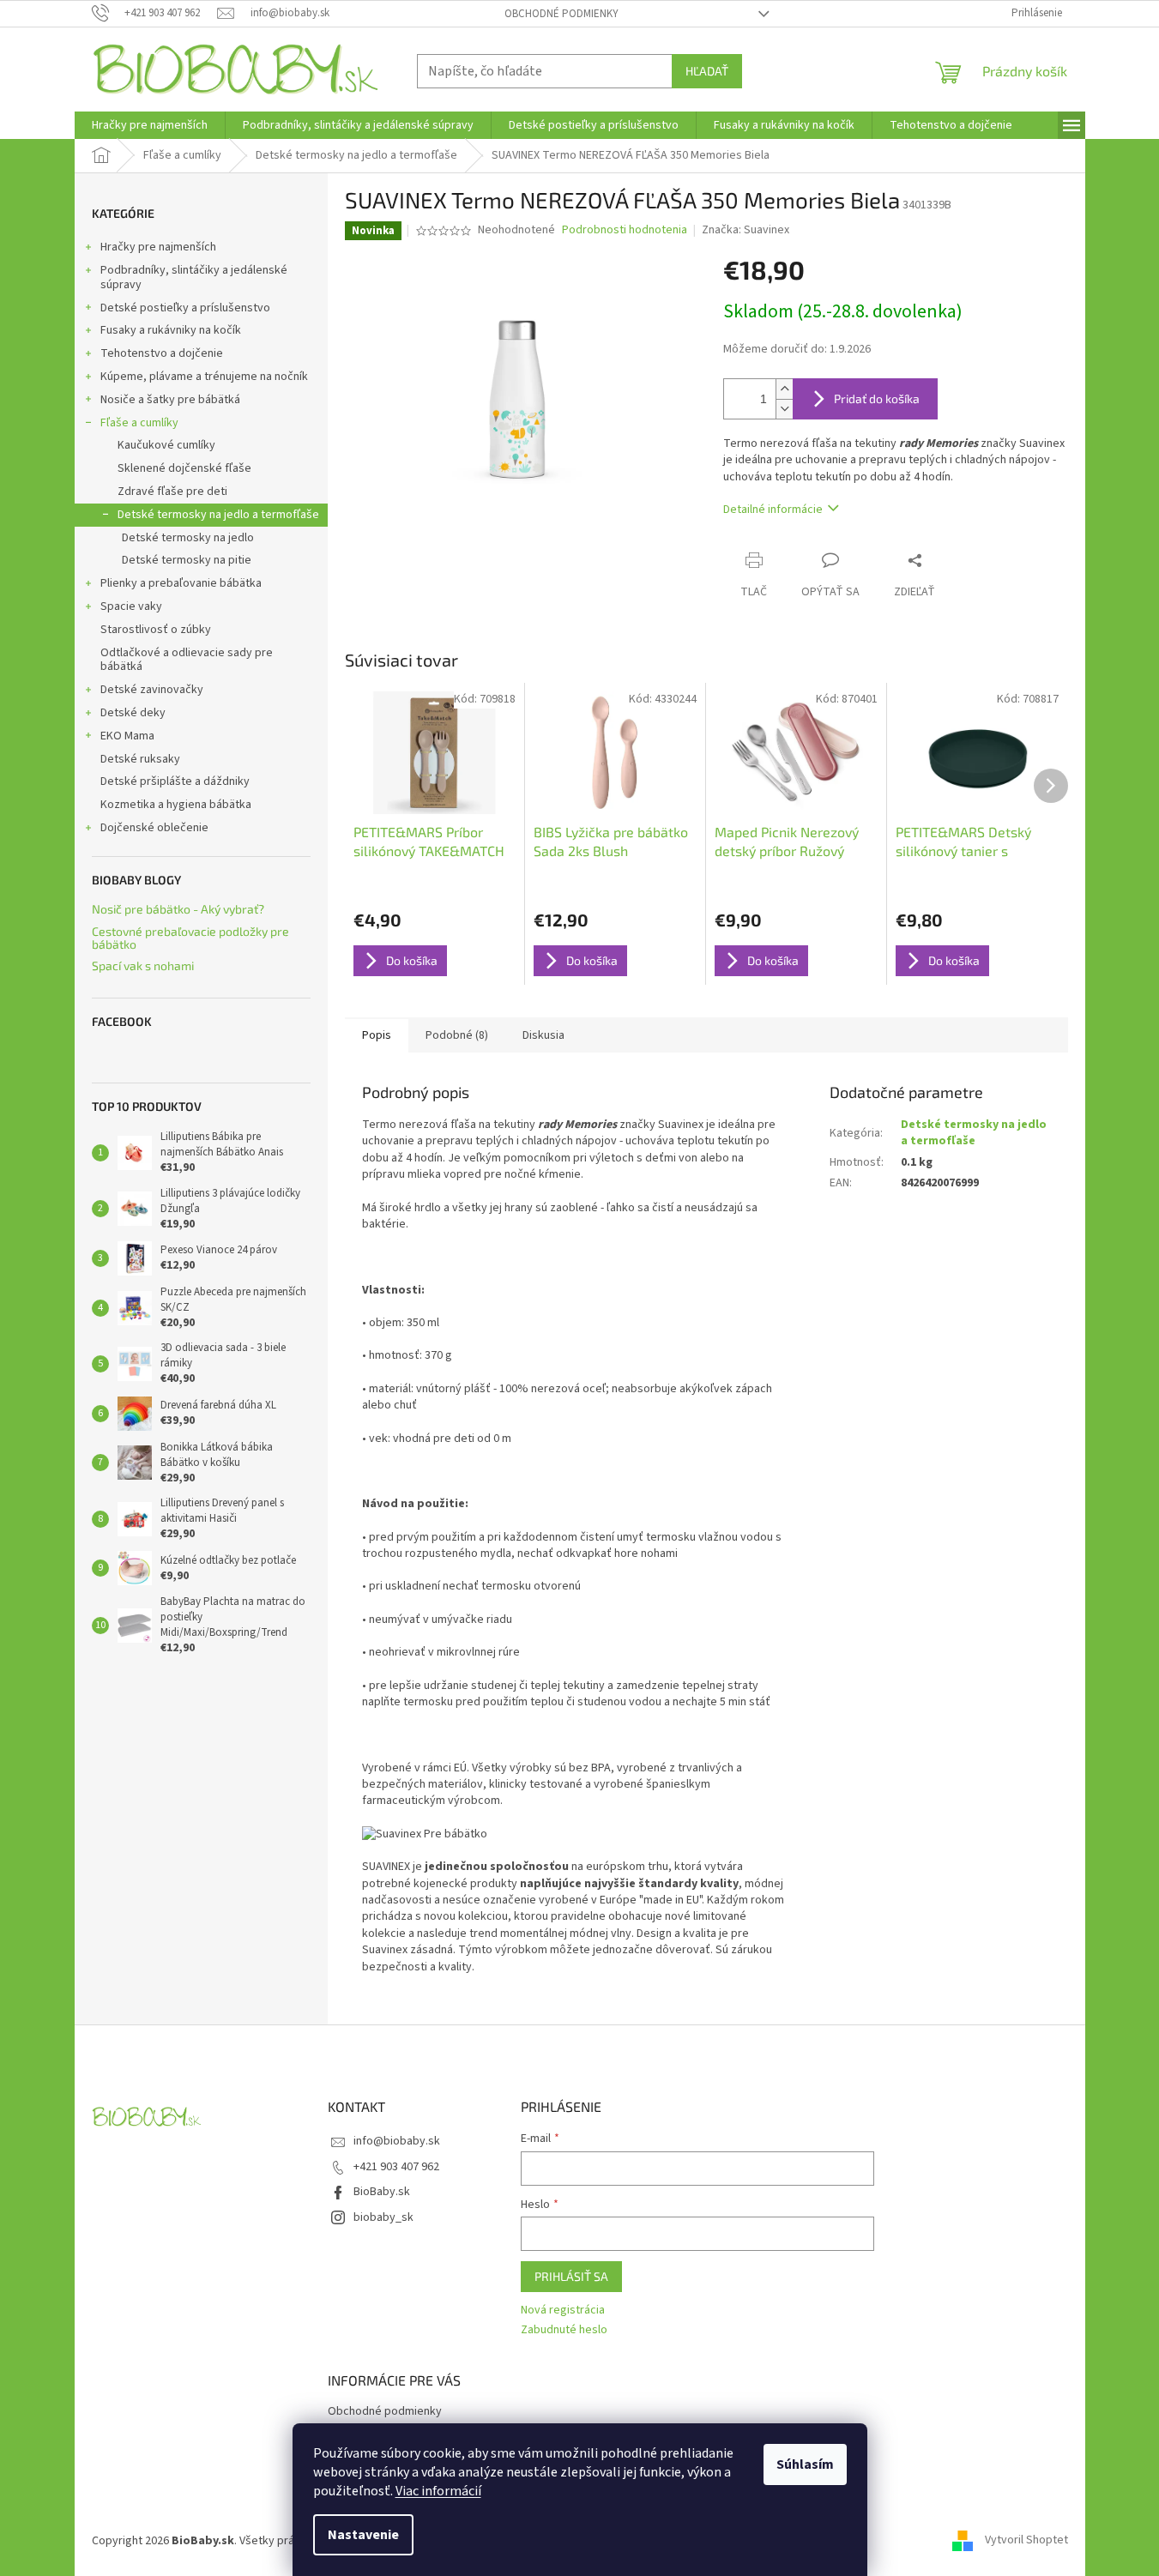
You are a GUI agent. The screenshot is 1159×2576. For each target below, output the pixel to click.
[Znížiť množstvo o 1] (784, 409)
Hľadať (707, 71)
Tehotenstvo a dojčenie (162, 353)
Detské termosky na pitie (187, 560)
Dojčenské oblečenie (154, 828)
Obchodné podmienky (561, 14)
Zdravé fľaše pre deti (172, 492)
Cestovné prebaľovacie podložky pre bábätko (190, 938)
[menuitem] (150, 125)
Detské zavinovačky (152, 690)
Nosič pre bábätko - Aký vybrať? (178, 909)
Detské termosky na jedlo (188, 538)
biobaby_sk (383, 2217)
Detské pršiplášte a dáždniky (175, 781)
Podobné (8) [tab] (457, 1035)
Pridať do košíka (877, 398)
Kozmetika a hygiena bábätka (176, 805)
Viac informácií (438, 2491)
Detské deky (133, 713)
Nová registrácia (563, 2311)
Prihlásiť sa (571, 2276)
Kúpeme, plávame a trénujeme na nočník (204, 377)
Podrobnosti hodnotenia (625, 230)
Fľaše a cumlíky (139, 423)
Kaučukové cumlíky (166, 445)
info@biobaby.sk (397, 2141)
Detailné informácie (773, 510)
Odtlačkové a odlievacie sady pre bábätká (187, 660)
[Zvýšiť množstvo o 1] (784, 389)
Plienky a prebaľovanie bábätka (181, 583)
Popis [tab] (377, 1035)
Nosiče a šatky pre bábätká (170, 400)
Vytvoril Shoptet (1026, 2541)
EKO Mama (127, 736)
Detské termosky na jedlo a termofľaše (218, 515)
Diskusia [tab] (543, 1035)
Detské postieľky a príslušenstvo (185, 308)
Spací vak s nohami (143, 965)
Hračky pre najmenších (158, 247)
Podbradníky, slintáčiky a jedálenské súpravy (194, 278)
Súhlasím (805, 2464)
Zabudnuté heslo (564, 2330)
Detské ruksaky (140, 759)
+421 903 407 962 (396, 2167)
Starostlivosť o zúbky (156, 630)
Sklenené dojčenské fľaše (184, 468)
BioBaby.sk (382, 2192)
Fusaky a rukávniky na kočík (171, 330)
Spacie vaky (131, 606)
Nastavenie (363, 2535)
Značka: (746, 230)
